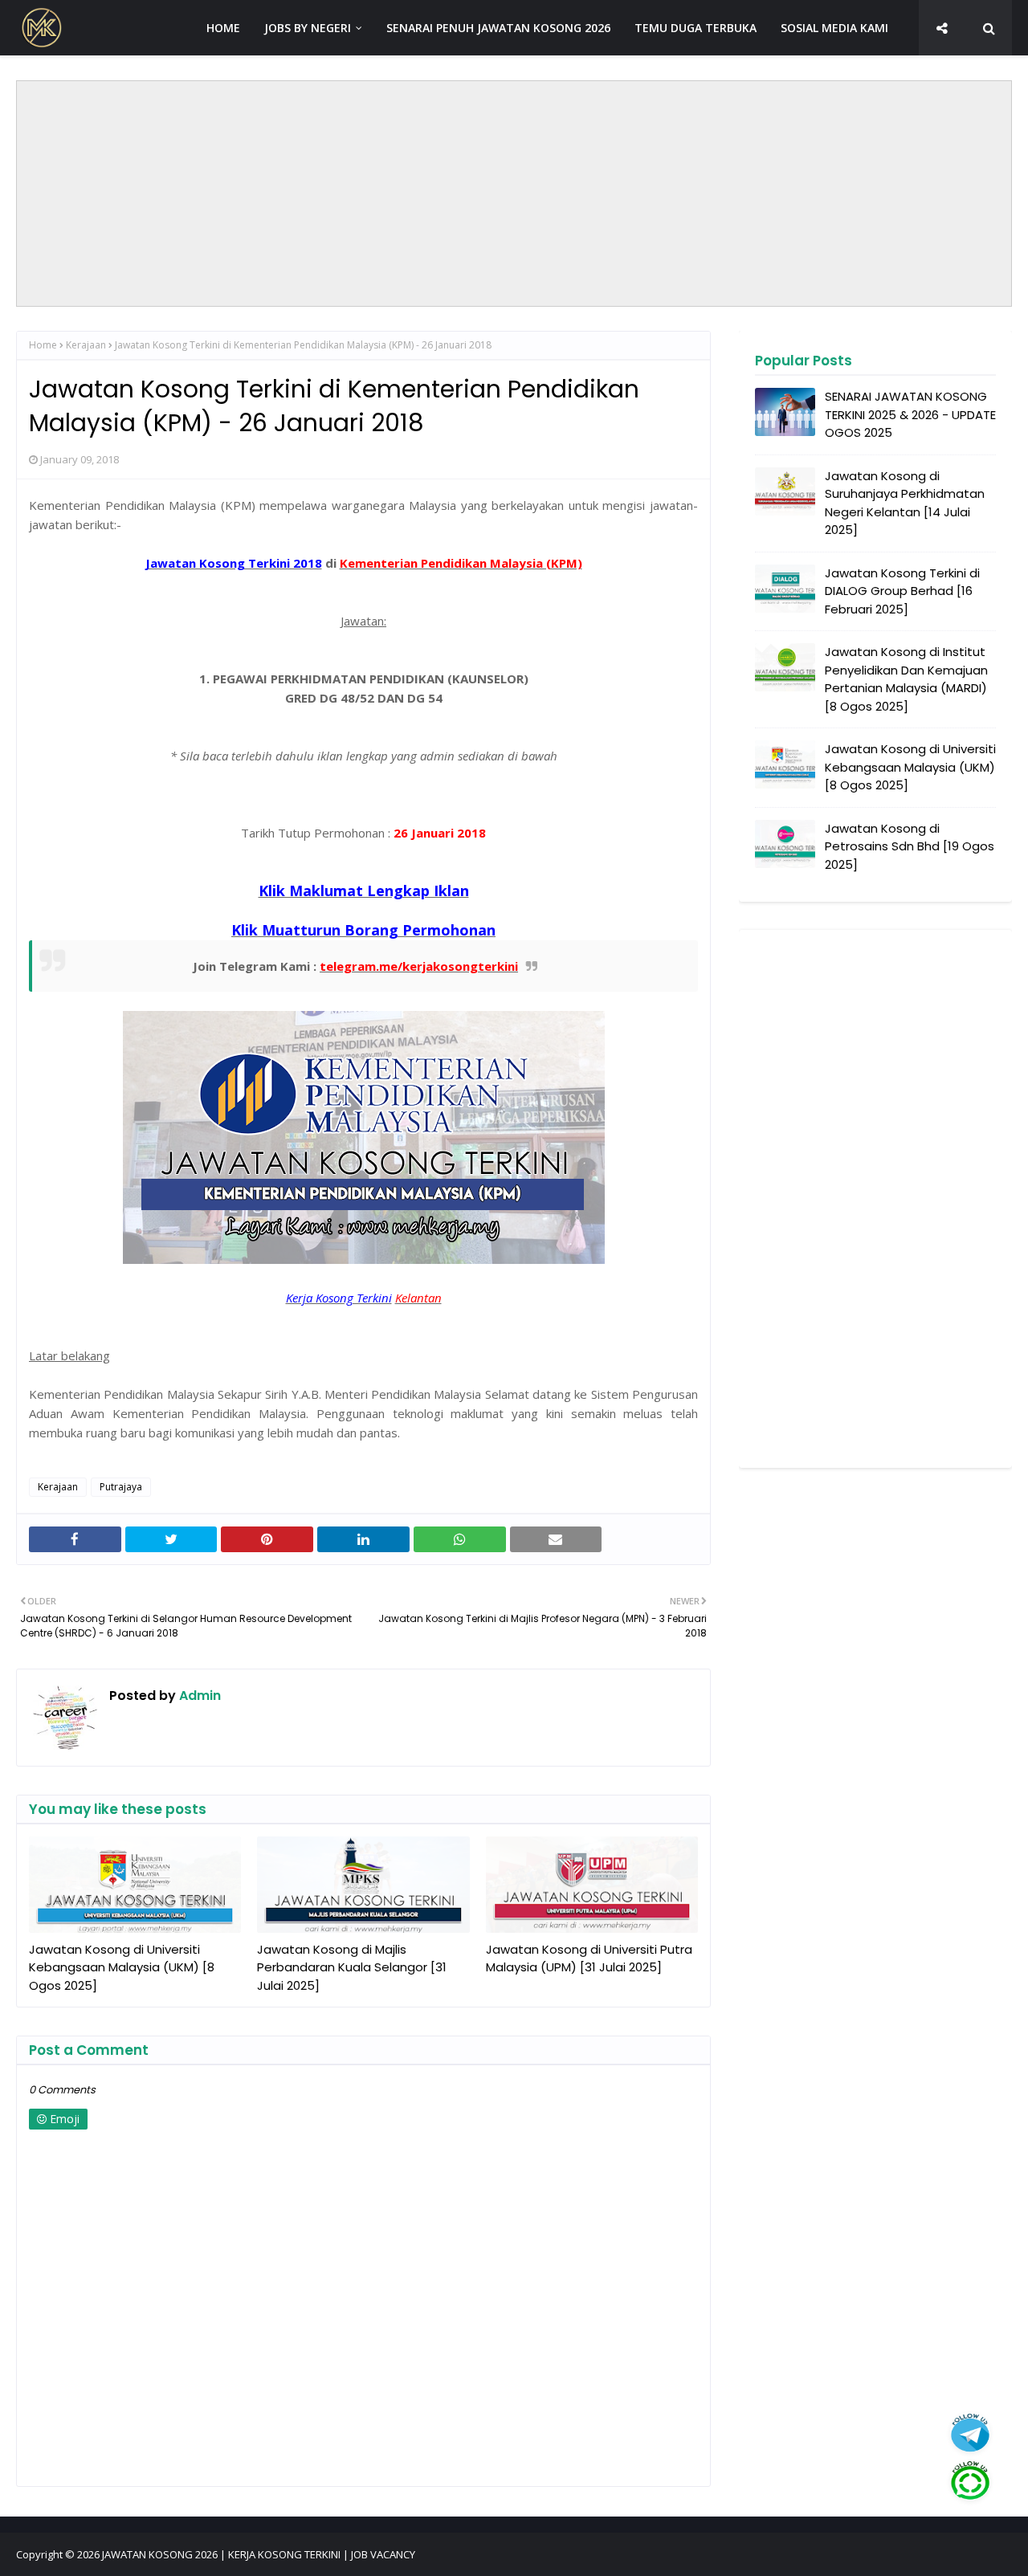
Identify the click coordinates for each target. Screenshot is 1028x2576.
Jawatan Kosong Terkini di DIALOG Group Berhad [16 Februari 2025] (902, 591)
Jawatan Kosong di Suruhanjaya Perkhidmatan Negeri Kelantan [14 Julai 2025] (905, 503)
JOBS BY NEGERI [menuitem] (308, 28)
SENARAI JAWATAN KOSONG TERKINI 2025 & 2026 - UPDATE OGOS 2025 (910, 414)
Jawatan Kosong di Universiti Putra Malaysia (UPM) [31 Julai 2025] (589, 1958)
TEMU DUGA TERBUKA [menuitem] (696, 28)
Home (43, 345)
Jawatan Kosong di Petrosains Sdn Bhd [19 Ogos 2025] (910, 846)
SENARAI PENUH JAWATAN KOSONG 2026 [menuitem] (498, 28)
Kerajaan (86, 345)
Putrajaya (121, 1487)
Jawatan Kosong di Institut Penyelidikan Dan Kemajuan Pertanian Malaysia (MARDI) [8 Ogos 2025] (906, 679)
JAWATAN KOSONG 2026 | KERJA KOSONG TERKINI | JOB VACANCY (259, 2554)
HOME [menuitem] (223, 28)
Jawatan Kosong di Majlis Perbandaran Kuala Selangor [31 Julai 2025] (352, 1967)
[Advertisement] (514, 194)
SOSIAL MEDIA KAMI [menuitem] (834, 28)
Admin (198, 1696)
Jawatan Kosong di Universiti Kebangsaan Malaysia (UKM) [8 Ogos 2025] (122, 1967)
